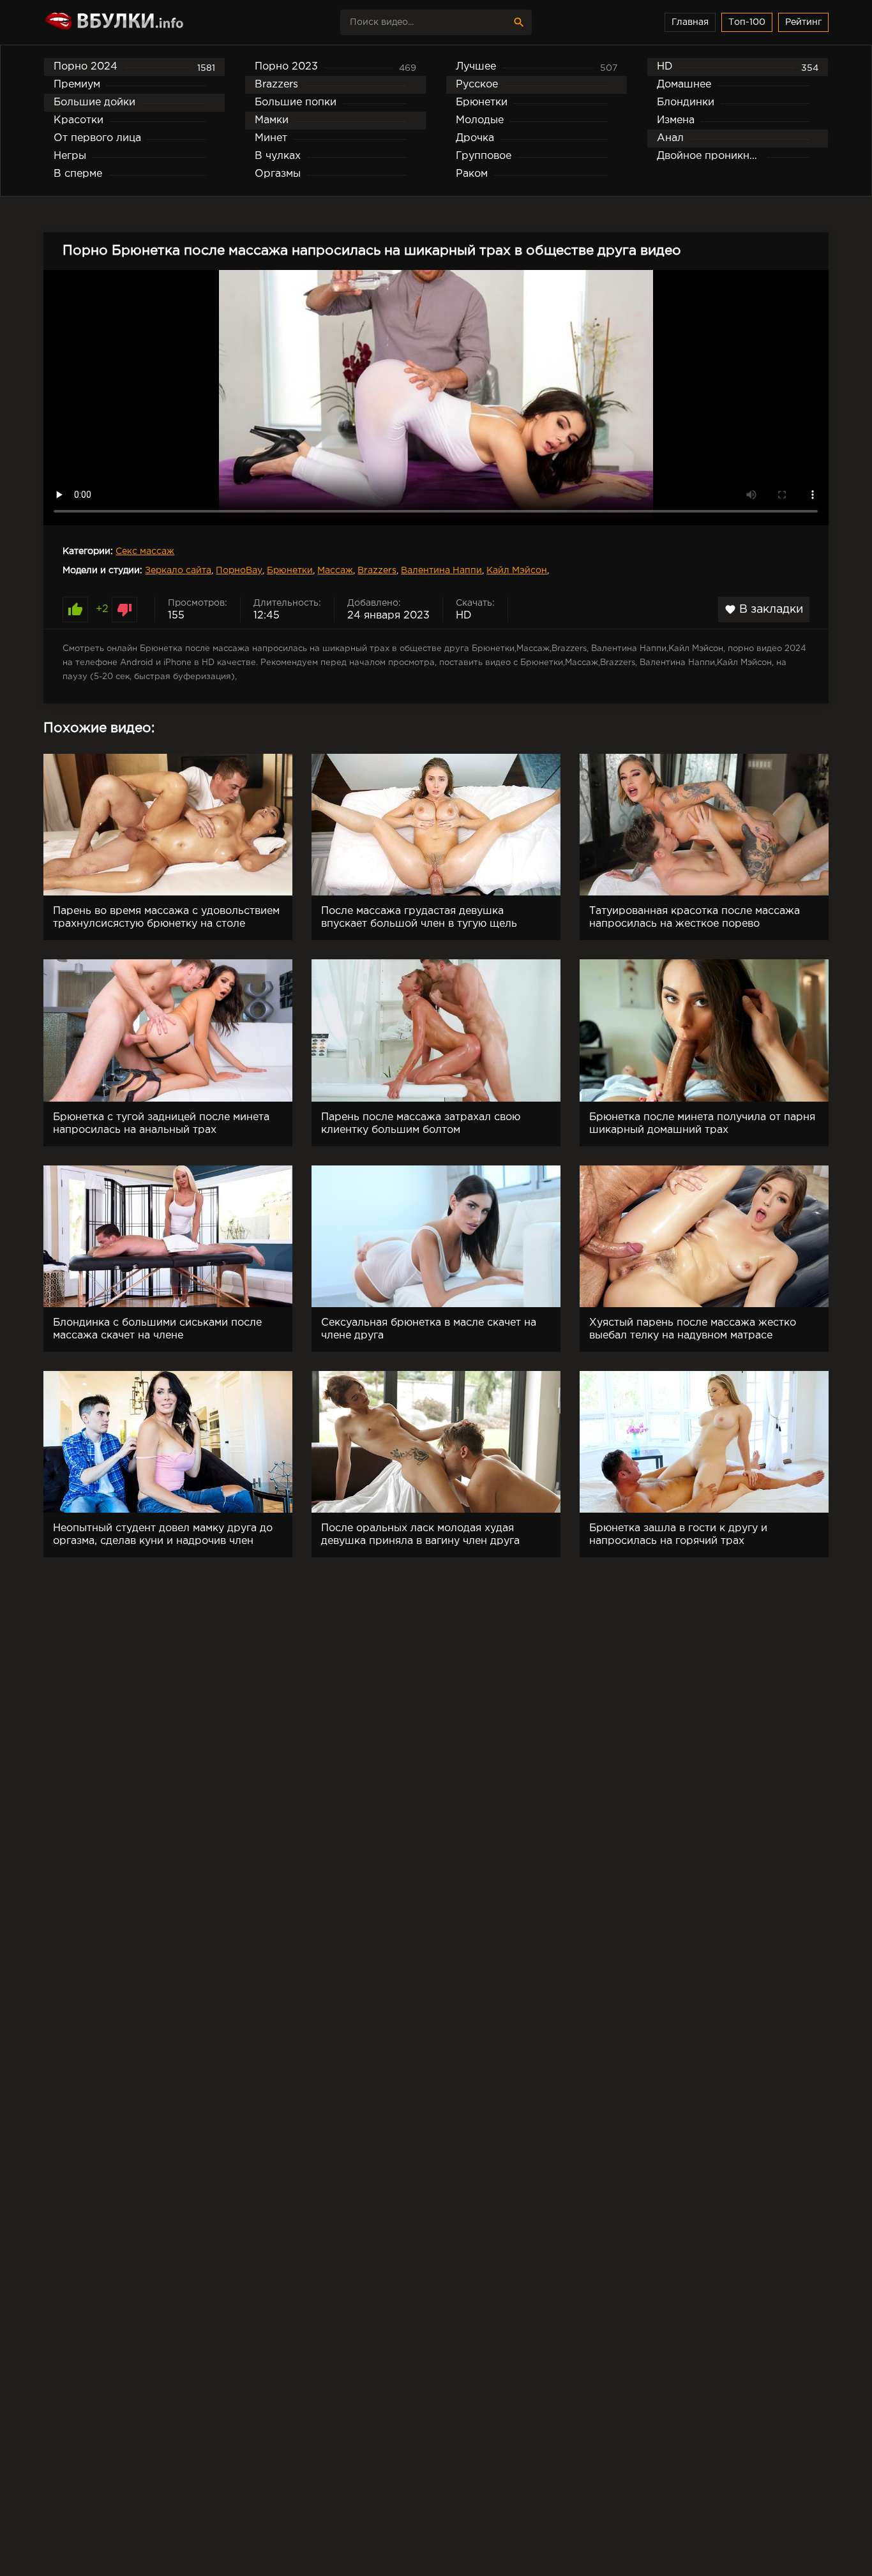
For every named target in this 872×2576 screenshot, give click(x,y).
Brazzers (377, 571)
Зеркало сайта (178, 571)
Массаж (335, 571)
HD (464, 616)
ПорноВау (239, 571)
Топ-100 (747, 22)
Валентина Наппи (441, 571)
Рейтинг (803, 22)
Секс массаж (145, 551)
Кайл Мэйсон (517, 571)
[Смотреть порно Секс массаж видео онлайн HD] (155, 22)
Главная (690, 22)
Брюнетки (290, 571)
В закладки (764, 610)
